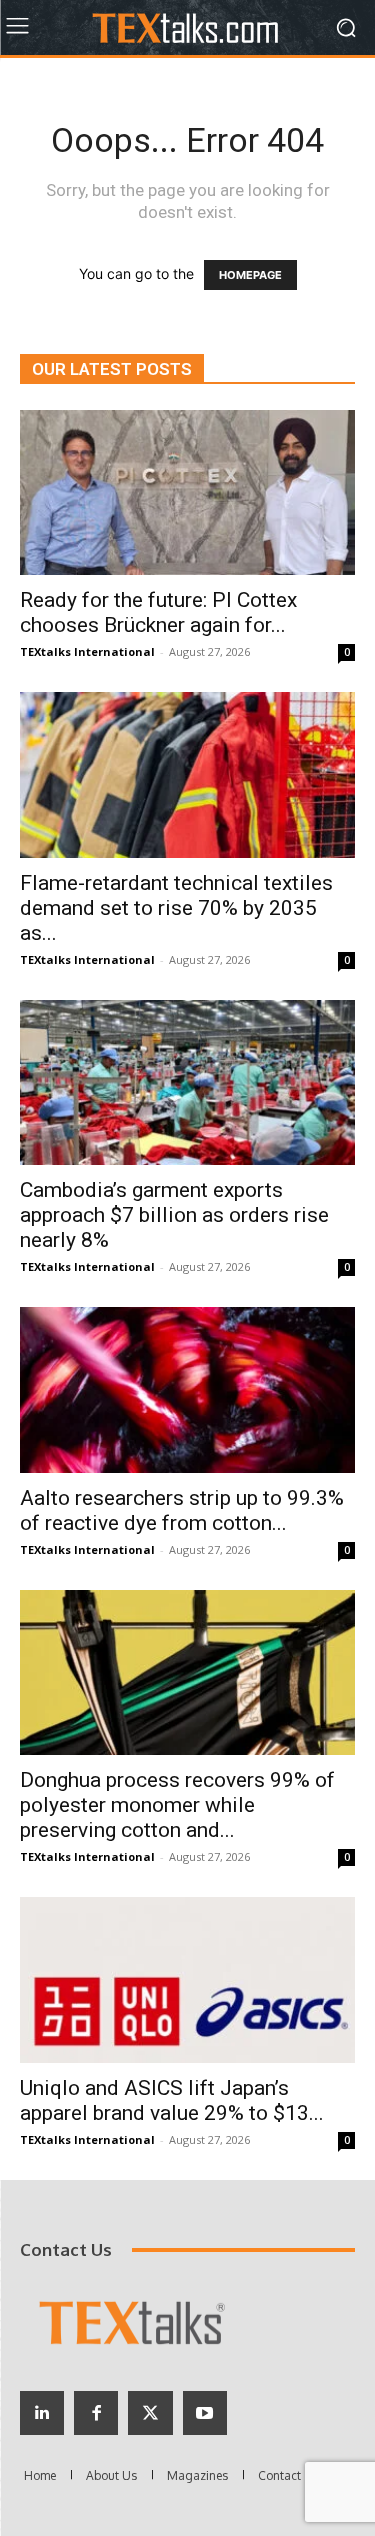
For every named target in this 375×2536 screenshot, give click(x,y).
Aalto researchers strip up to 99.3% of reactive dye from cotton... (182, 1510)
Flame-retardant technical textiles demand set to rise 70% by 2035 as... (176, 908)
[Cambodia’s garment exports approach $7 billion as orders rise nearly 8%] (187, 1082)
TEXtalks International (87, 651)
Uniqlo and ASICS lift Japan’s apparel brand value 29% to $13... (172, 2100)
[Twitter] (150, 2413)
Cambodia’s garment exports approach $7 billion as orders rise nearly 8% (174, 1215)
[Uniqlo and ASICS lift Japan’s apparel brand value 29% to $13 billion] (187, 1979)
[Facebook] (96, 2413)
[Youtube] (205, 2413)
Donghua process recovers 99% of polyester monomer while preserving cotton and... (177, 1805)
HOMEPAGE (250, 275)
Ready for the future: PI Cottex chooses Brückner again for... (158, 612)
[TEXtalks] (187, 27)
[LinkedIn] (42, 2413)
